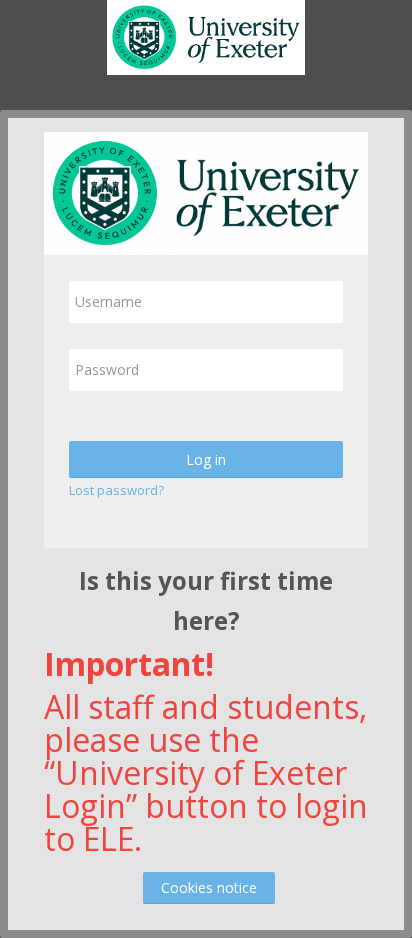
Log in (206, 459)
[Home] (206, 41)
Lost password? (116, 490)
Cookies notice (209, 887)
